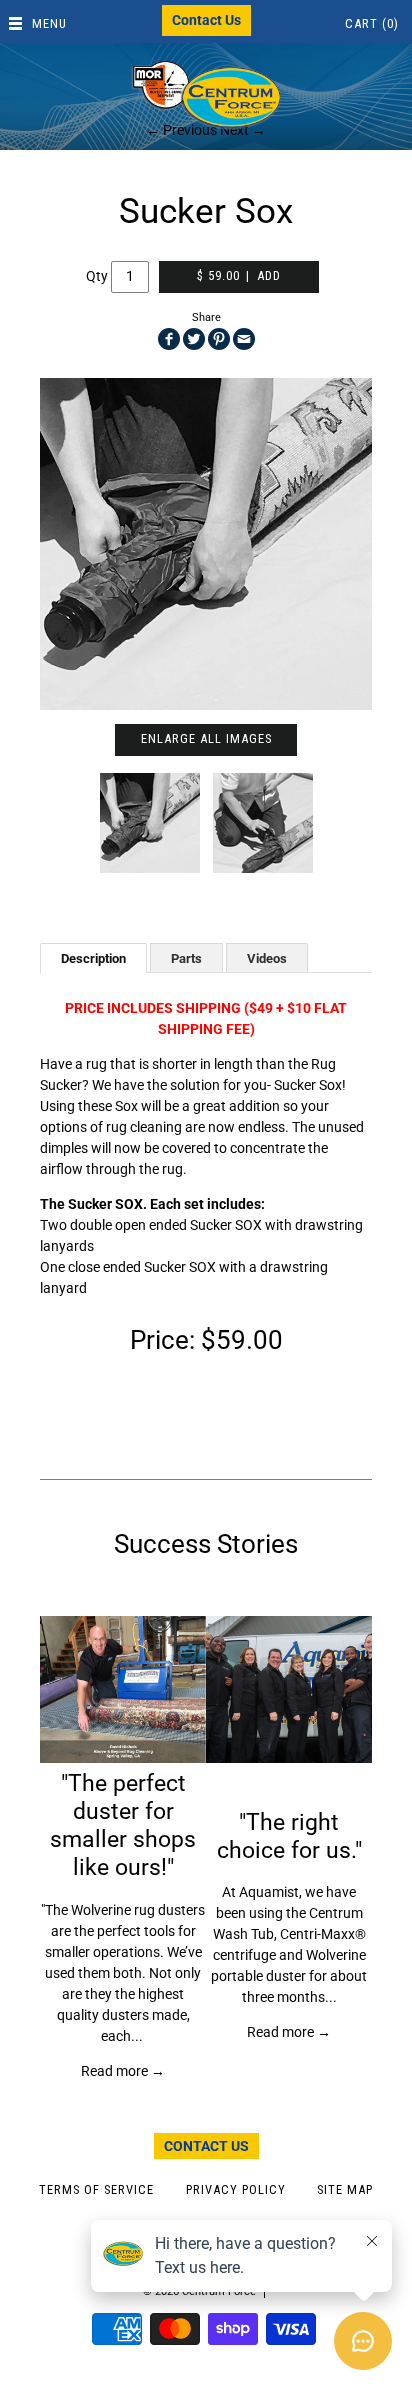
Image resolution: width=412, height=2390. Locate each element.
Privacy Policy (236, 2189)
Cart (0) (372, 23)
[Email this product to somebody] (244, 339)
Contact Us (206, 20)
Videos (267, 958)
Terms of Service (96, 2189)
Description (93, 958)
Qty (97, 275)
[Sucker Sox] (206, 544)
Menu (49, 23)
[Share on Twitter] (194, 339)
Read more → (123, 2071)
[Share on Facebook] (169, 339)
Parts (186, 958)
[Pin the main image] (219, 339)
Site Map (345, 2189)
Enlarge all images (206, 738)
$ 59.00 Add (239, 275)
